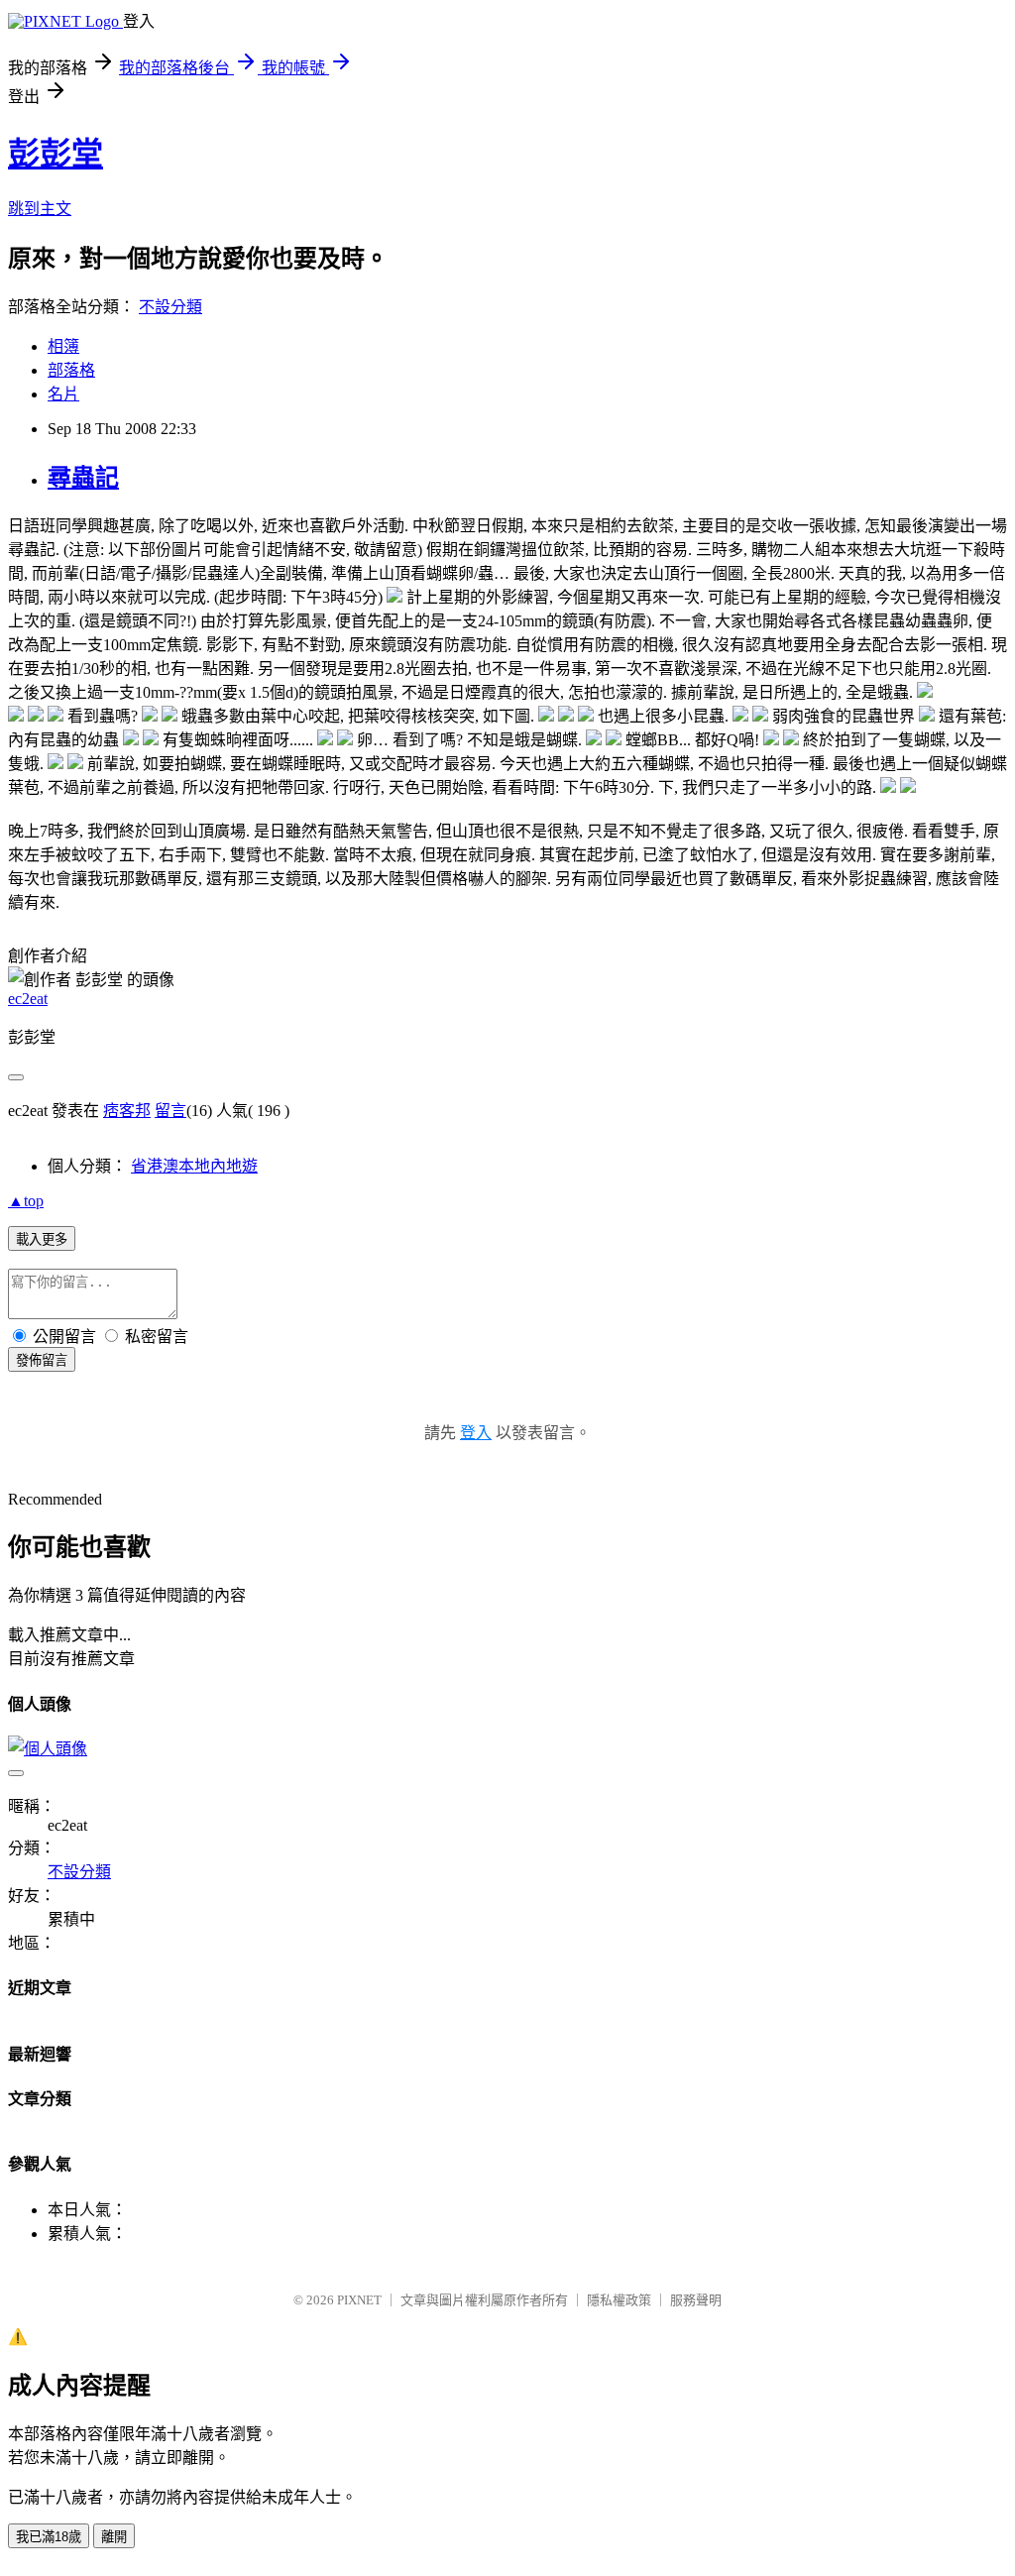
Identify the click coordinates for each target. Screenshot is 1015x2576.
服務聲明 (696, 2300)
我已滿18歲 (49, 2537)
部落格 (71, 370)
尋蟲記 (83, 478)
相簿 (63, 346)
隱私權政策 (619, 2300)
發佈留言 (42, 1360)
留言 (170, 1111)
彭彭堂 (56, 154)
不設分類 (170, 307)
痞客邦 (127, 1111)
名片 (63, 394)
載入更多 (42, 1239)
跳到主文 (40, 209)
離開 (114, 2537)
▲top (26, 1201)
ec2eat (28, 999)
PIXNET (359, 2300)
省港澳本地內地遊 (194, 1166)
